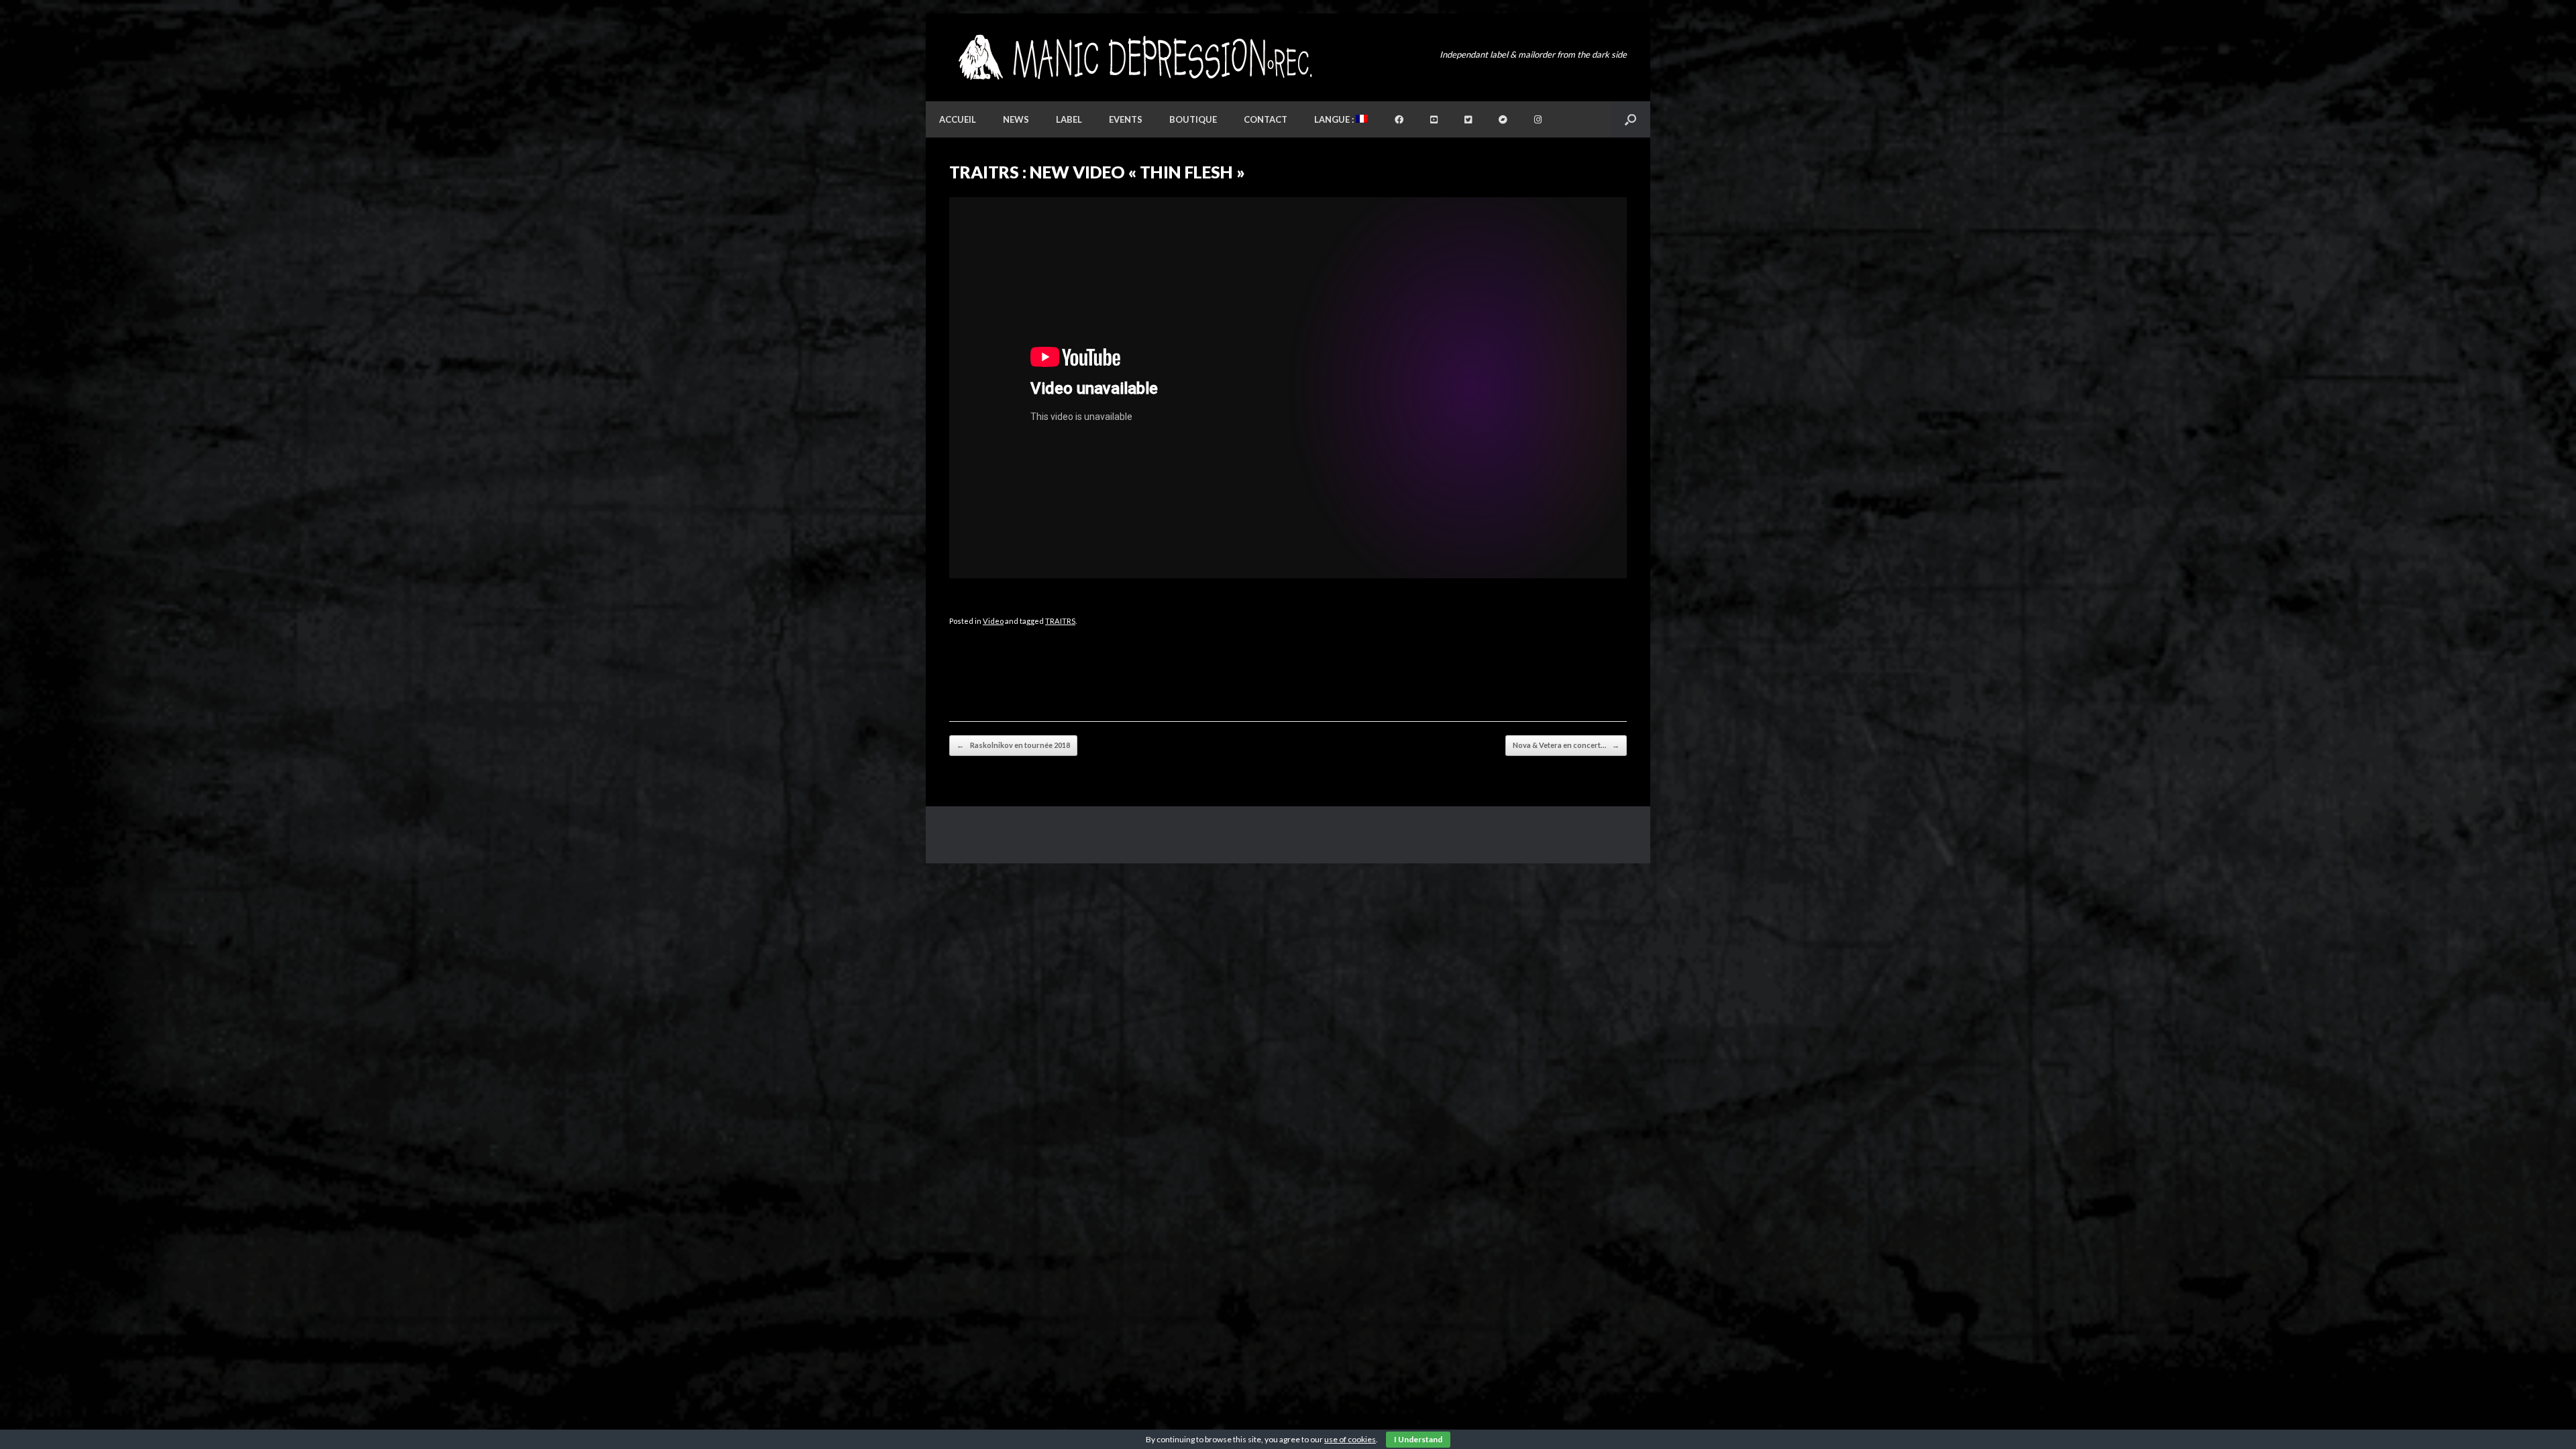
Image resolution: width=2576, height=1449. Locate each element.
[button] (1630, 119)
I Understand (1418, 1439)
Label (1069, 119)
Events (1126, 119)
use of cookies (1350, 1439)
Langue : (1335, 119)
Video (993, 621)
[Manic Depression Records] (1134, 57)
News (1016, 119)
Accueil (958, 119)
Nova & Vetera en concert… (1566, 745)
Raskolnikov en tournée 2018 (1013, 745)
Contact (1266, 119)
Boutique (1193, 119)
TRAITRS (1060, 621)
